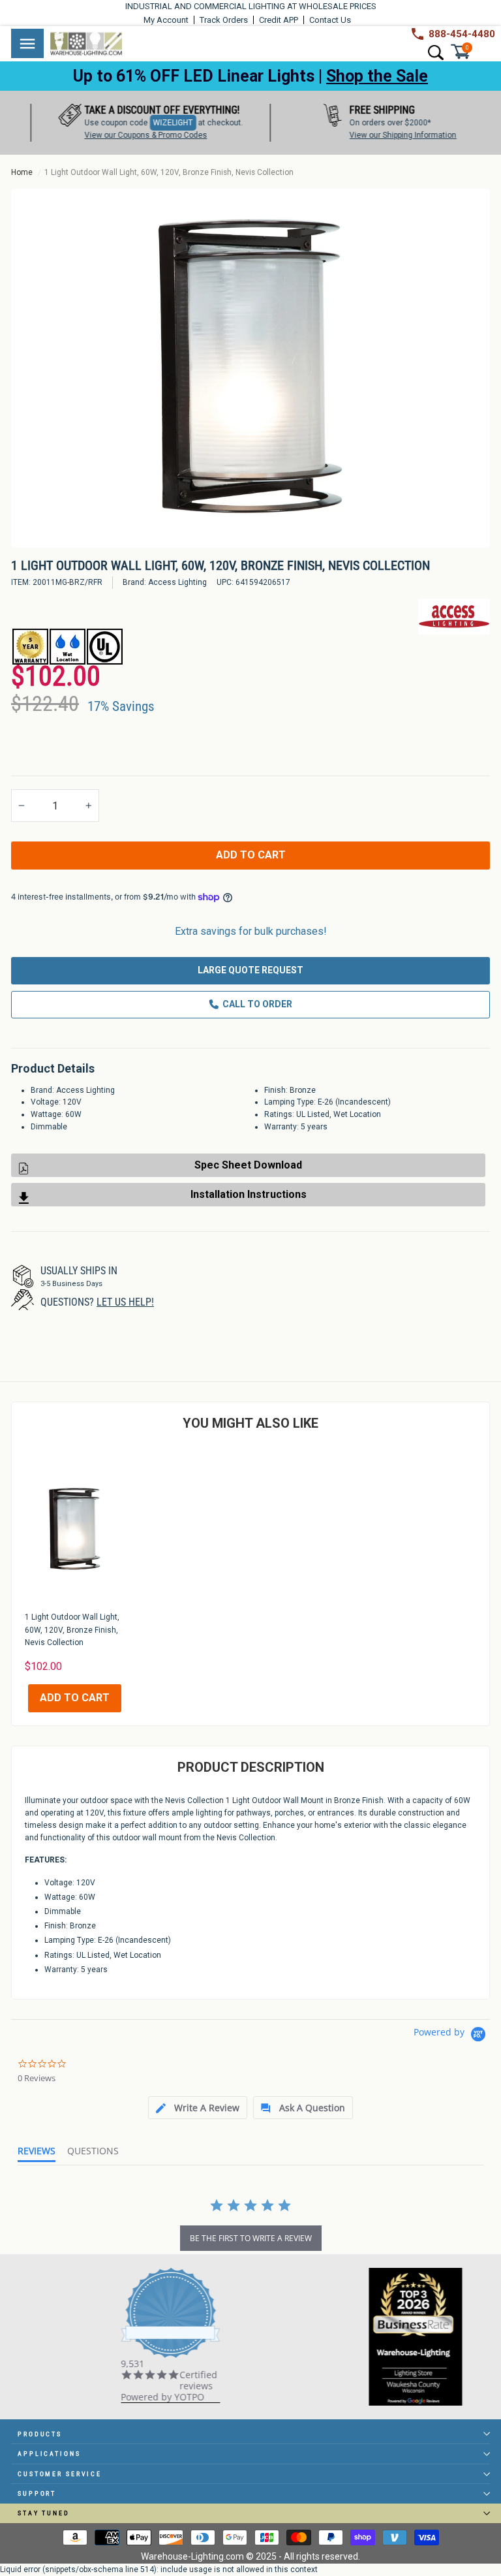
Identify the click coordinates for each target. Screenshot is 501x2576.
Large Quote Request (250, 970)
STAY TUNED (44, 2513)
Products (40, 2434)
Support (37, 2493)
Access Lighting (177, 582)
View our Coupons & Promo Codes (126, 135)
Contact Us (330, 20)
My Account (166, 20)
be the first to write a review (251, 2238)
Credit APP (279, 20)
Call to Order (257, 1004)
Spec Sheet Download (248, 1165)
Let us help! (125, 1302)
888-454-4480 (462, 34)
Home (22, 172)
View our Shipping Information (383, 135)
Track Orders (224, 20)
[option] (250, 368)
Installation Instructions (249, 1194)
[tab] (198, 2108)
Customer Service (60, 2474)
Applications (49, 2454)
